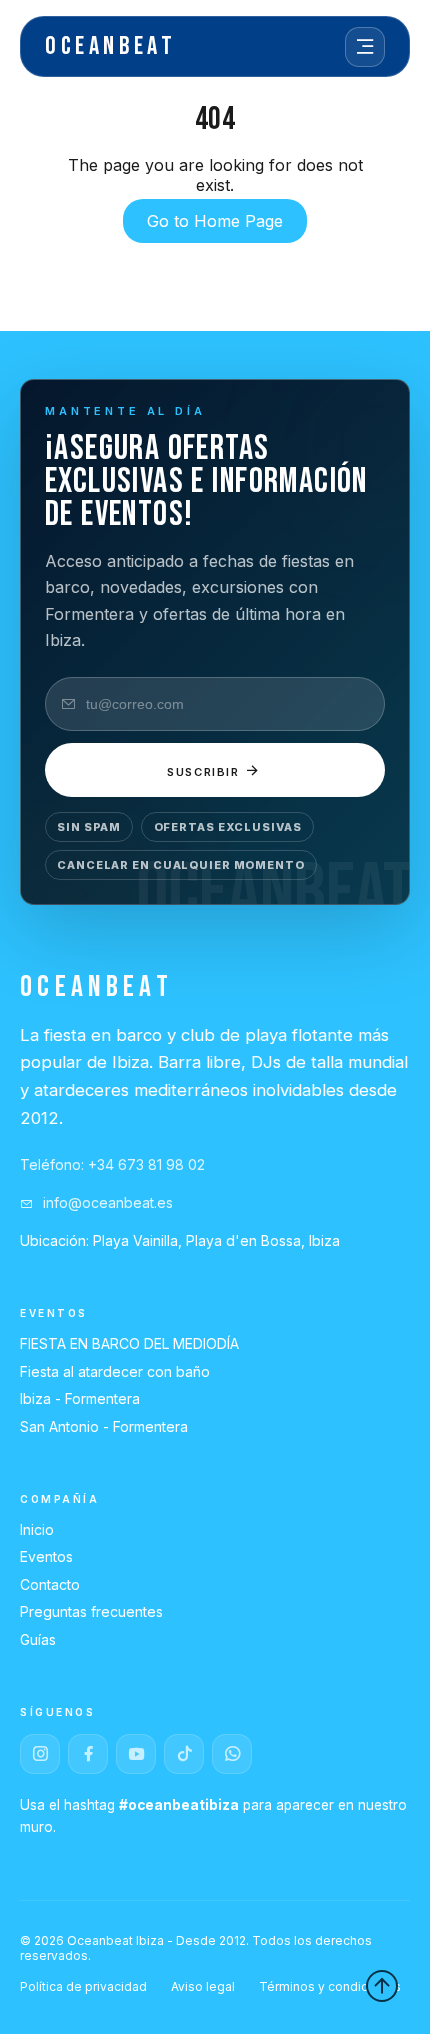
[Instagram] (40, 1754)
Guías (38, 1639)
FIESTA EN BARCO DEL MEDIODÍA (129, 1343)
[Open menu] (365, 47)
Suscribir (206, 772)
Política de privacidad (83, 1986)
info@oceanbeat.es (106, 1202)
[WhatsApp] (232, 1754)
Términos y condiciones (330, 1986)
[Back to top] (382, 1986)
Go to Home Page (215, 221)
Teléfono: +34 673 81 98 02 (112, 1164)
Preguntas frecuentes (91, 1611)
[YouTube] (136, 1754)
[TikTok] (184, 1754)
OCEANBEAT (110, 46)
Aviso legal (203, 1986)
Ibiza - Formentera (80, 1398)
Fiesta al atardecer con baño (115, 1371)
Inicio (37, 1529)
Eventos (46, 1556)
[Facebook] (88, 1754)
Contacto (50, 1584)
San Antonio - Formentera (104, 1426)
